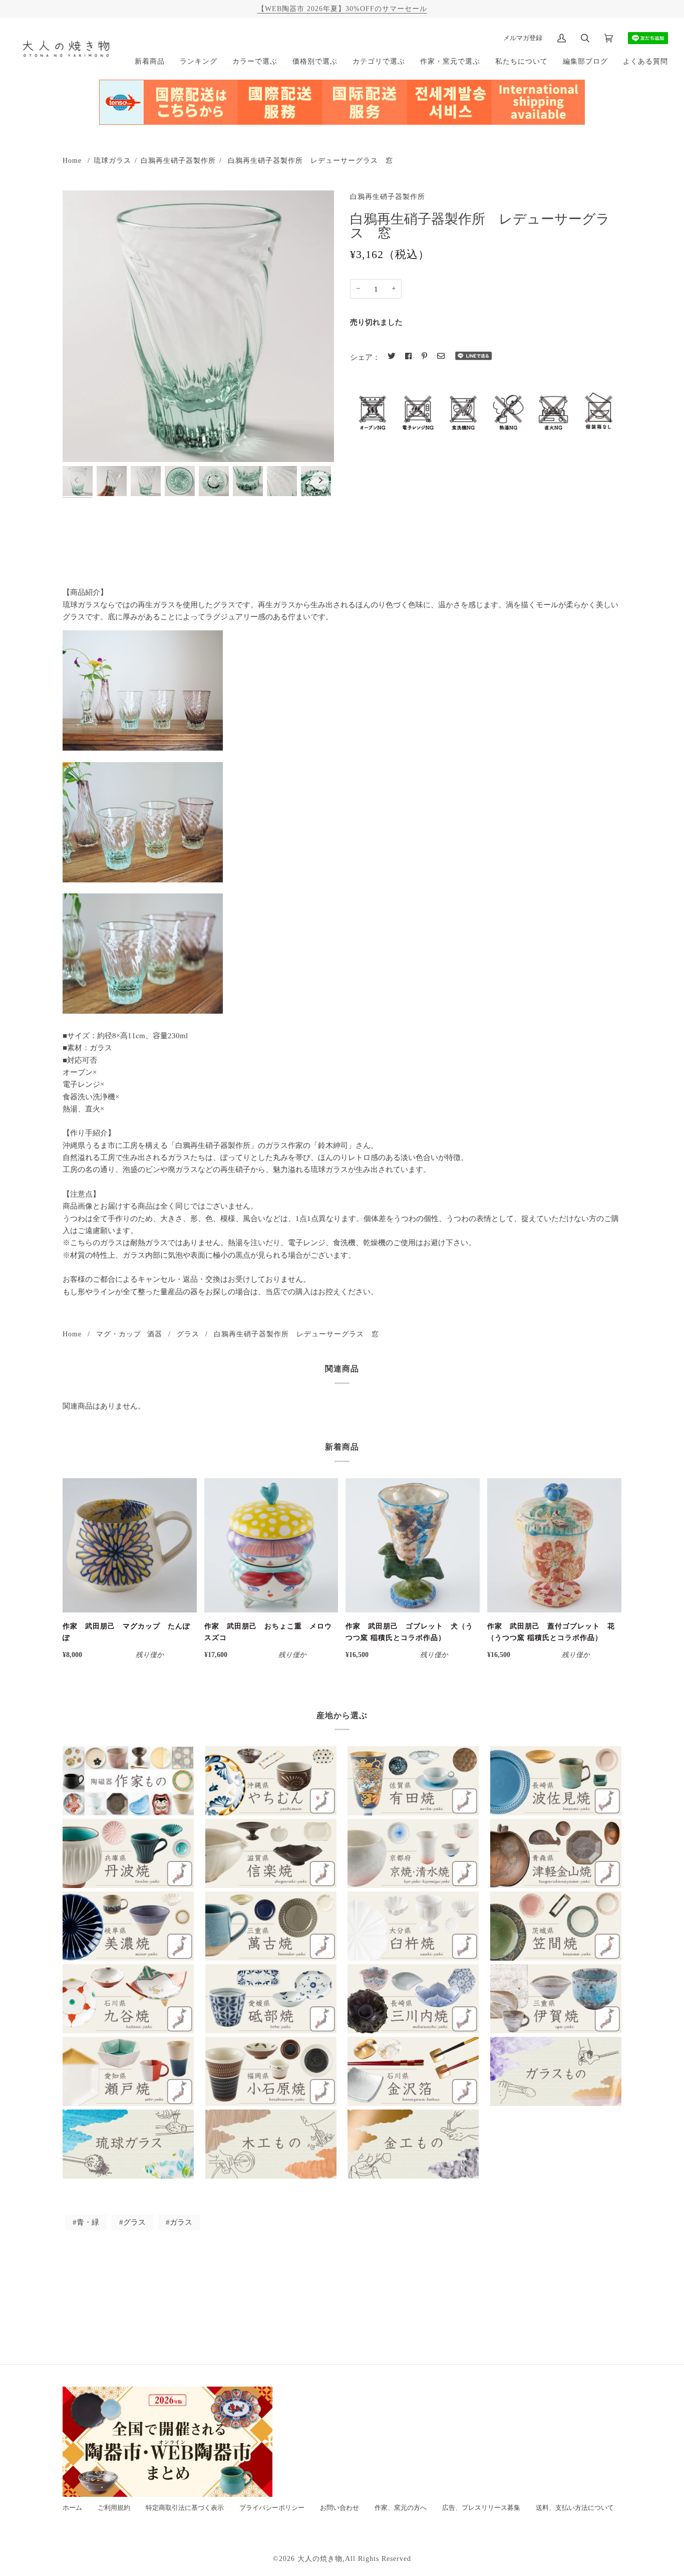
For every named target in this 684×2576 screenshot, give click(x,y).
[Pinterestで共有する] (424, 356)
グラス (188, 1334)
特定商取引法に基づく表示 (185, 2508)
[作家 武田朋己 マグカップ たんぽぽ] (130, 1545)
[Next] (320, 481)
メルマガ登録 (523, 38)
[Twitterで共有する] (391, 356)
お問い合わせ (339, 2508)
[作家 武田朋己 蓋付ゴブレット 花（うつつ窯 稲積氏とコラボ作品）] (554, 1545)
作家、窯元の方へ (401, 2508)
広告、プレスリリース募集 (481, 2508)
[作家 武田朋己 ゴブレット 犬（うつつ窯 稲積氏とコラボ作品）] (413, 1545)
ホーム (72, 2508)
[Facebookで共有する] (408, 356)
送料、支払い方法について (575, 2508)
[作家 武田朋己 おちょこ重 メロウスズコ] (271, 1545)
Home (72, 160)
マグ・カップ (119, 1334)
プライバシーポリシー (272, 2508)
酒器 (155, 1334)
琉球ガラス (112, 160)
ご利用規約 (114, 2508)
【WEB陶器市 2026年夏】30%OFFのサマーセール (342, 9)
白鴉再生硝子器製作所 (178, 160)
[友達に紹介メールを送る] (441, 356)
